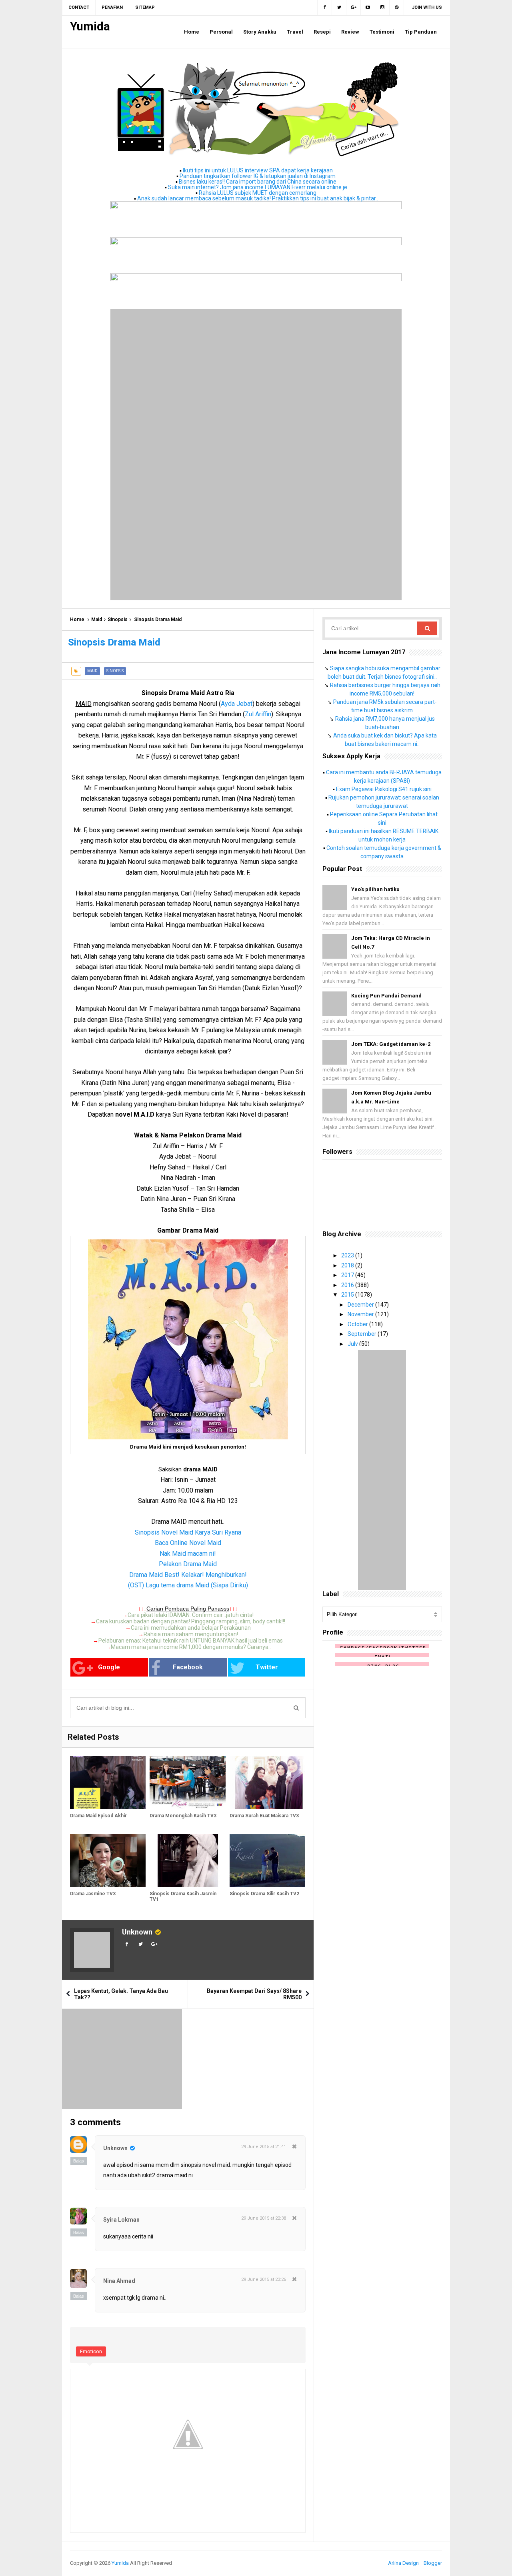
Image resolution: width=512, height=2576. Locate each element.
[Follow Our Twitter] (339, 8)
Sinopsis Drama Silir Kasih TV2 (264, 1894)
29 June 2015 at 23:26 (264, 2279)
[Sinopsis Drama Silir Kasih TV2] (267, 1860)
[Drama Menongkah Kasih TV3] (187, 1782)
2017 (348, 1275)
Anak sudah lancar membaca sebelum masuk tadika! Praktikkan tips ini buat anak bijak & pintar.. (258, 198)
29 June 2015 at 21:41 (264, 2147)
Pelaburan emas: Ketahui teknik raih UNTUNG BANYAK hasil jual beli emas (191, 1641)
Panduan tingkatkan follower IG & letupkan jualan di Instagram (258, 176)
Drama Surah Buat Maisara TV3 (264, 1816)
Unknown (137, 1932)
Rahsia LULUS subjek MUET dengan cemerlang (258, 193)
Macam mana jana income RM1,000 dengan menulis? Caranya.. (191, 1647)
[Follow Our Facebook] (325, 8)
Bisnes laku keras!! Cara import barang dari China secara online (258, 182)
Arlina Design (403, 2563)
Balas (79, 2161)
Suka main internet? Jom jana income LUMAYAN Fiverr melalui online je (258, 187)
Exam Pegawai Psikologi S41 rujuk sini (384, 789)
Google (109, 1667)
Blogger (433, 2563)
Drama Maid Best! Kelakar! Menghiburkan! (188, 1575)
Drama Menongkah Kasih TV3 (183, 1816)
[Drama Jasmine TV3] (108, 1860)
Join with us (427, 7)
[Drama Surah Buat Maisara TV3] (267, 1782)
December (361, 1305)
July (353, 1344)
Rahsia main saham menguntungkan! (191, 1634)
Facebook (188, 1667)
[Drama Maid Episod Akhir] (108, 1782)
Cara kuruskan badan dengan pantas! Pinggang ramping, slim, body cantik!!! (191, 1621)
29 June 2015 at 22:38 (264, 2218)
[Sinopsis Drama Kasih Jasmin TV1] (187, 1860)
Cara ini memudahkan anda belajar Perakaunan (191, 1628)
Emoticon (91, 2351)
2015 (348, 1295)
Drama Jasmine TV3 (93, 1894)
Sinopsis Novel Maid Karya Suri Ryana (188, 1532)
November (361, 1314)
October (358, 1324)
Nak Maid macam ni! (188, 1554)
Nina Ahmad (119, 2281)
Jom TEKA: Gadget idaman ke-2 (391, 1044)
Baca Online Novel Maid (188, 1543)
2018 (348, 1265)
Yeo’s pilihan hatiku (375, 889)
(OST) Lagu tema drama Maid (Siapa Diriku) (188, 1585)
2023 (348, 1255)
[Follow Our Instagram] (382, 8)
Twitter (267, 1667)
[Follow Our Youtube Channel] (368, 8)
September (363, 1334)
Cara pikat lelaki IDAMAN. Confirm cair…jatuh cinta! (191, 1615)
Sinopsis (118, 620)
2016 (348, 1285)
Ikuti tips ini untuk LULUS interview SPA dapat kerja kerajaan (258, 170)
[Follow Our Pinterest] (397, 8)
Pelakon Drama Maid (188, 1564)
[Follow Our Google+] (354, 8)
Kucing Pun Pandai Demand (386, 996)
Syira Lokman (121, 2220)
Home (77, 620)
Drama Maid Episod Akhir (98, 1816)
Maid (97, 620)
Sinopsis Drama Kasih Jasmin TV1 (183, 1897)
